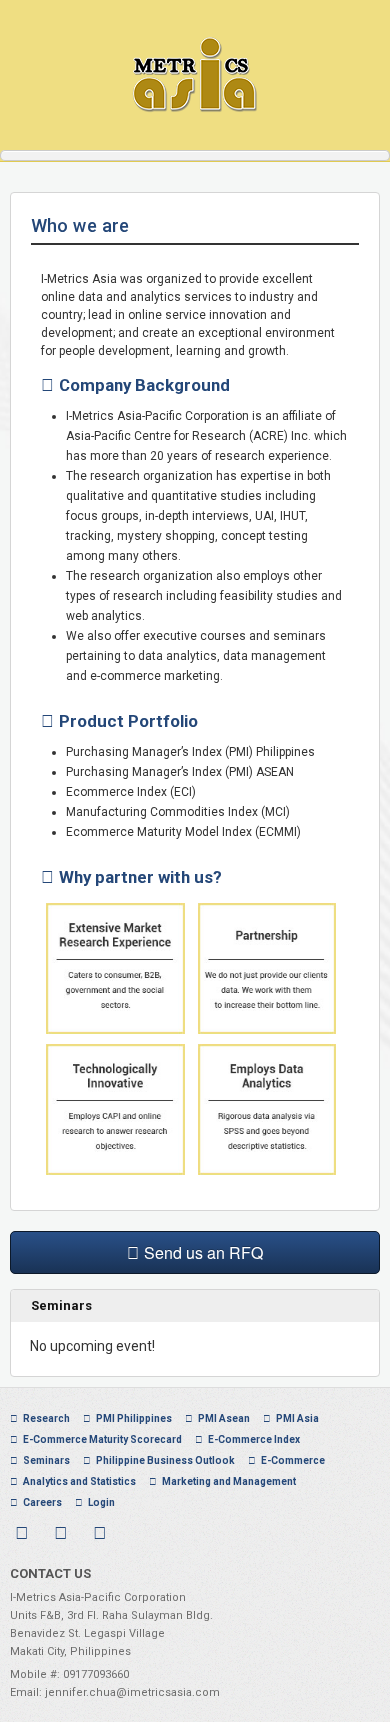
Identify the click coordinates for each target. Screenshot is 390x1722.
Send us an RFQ (203, 1252)
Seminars (46, 1460)
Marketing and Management (229, 1481)
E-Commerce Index (254, 1439)
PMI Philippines (134, 1418)
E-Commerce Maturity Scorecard (102, 1439)
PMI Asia (297, 1418)
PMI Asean (224, 1418)
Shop (154, 1502)
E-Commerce (293, 1460)
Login (101, 1502)
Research (46, 1418)
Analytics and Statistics (79, 1481)
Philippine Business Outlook (165, 1460)
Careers (42, 1502)
